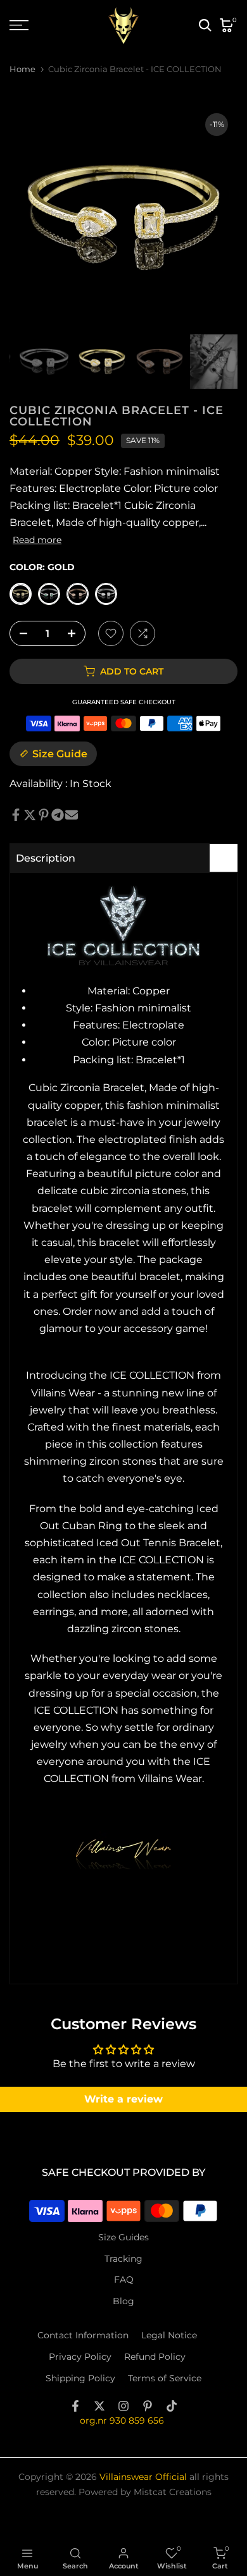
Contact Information (83, 2335)
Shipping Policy (80, 2378)
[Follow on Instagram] (123, 2406)
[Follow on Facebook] (75, 2406)
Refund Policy (155, 2357)
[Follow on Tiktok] (172, 2406)
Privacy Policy (80, 2357)
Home (22, 69)
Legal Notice (169, 2335)
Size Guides (123, 2237)
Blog (123, 2301)
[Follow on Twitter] (99, 2406)
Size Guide (60, 754)
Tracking (123, 2259)
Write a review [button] (123, 2099)
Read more (37, 540)
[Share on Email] (72, 815)
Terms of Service (165, 2378)
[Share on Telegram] (58, 815)
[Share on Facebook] (16, 815)
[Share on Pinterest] (44, 815)
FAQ (124, 2280)
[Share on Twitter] (30, 815)
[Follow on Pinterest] (148, 2406)
